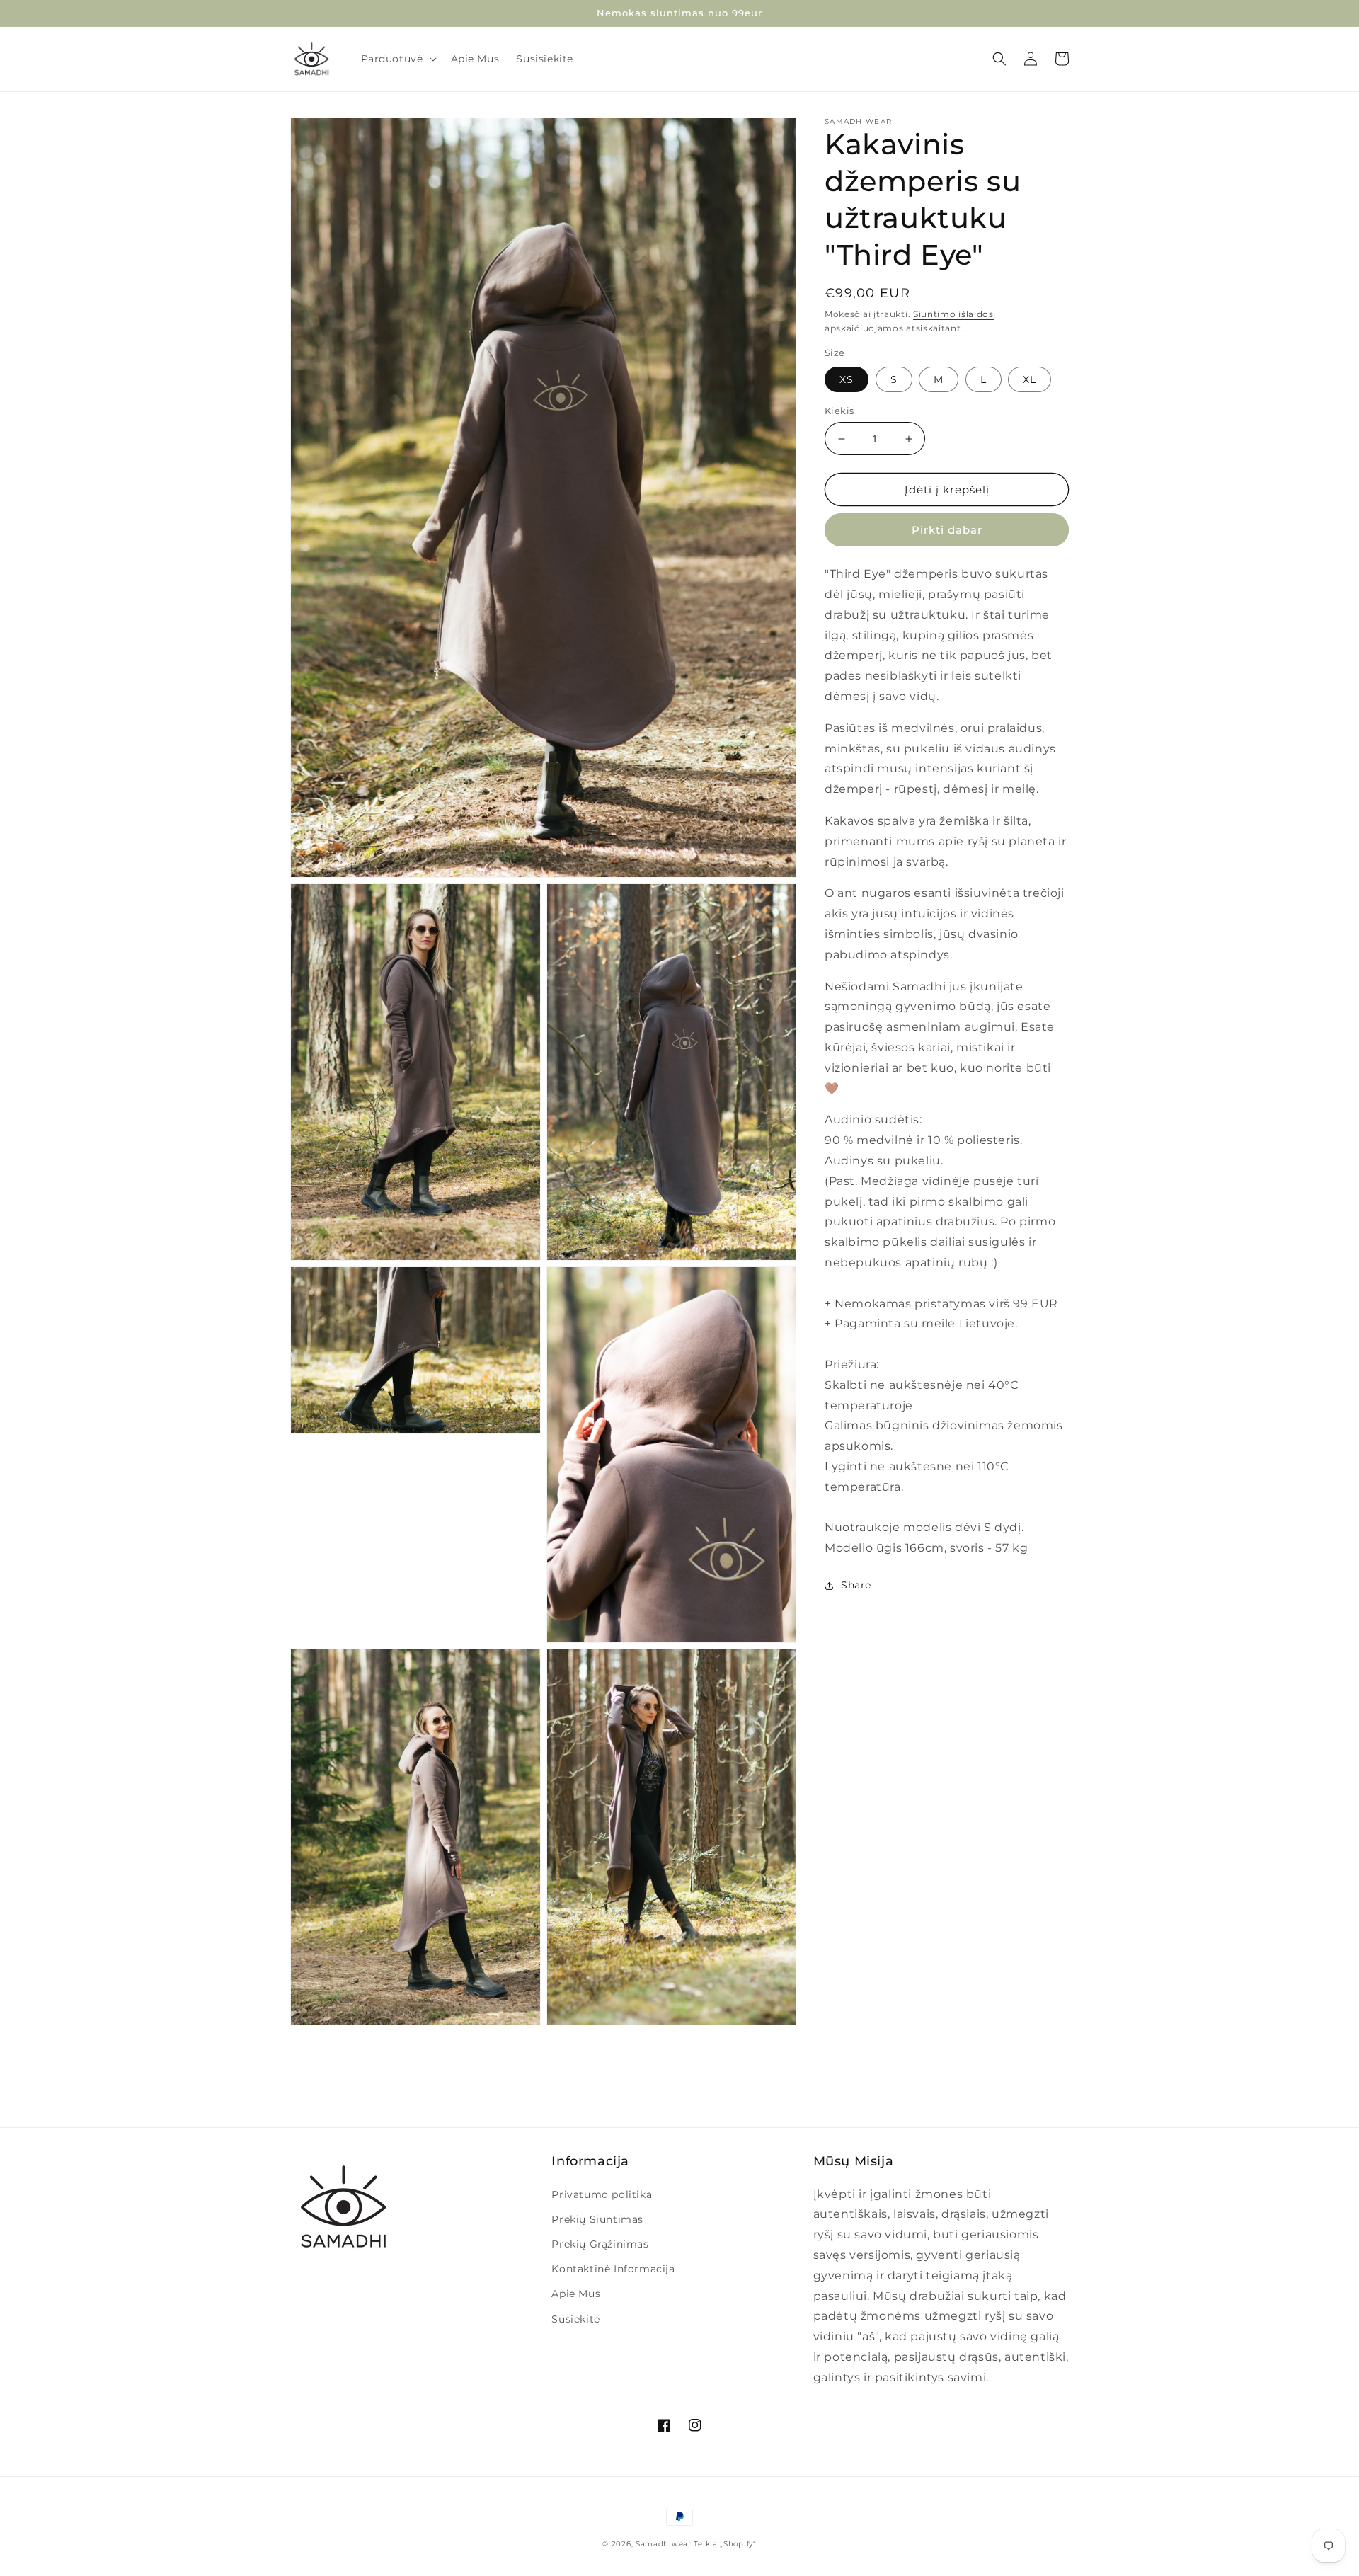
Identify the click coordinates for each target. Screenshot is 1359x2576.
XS (847, 379)
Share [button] (856, 1585)
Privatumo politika (602, 2194)
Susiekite (575, 2319)
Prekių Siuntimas (597, 2219)
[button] (397, 59)
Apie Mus (576, 2294)
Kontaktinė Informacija (613, 2269)
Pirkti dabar (947, 531)
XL (1030, 379)
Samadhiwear (664, 2544)
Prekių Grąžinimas (600, 2244)
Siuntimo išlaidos (953, 314)
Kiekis (839, 411)
